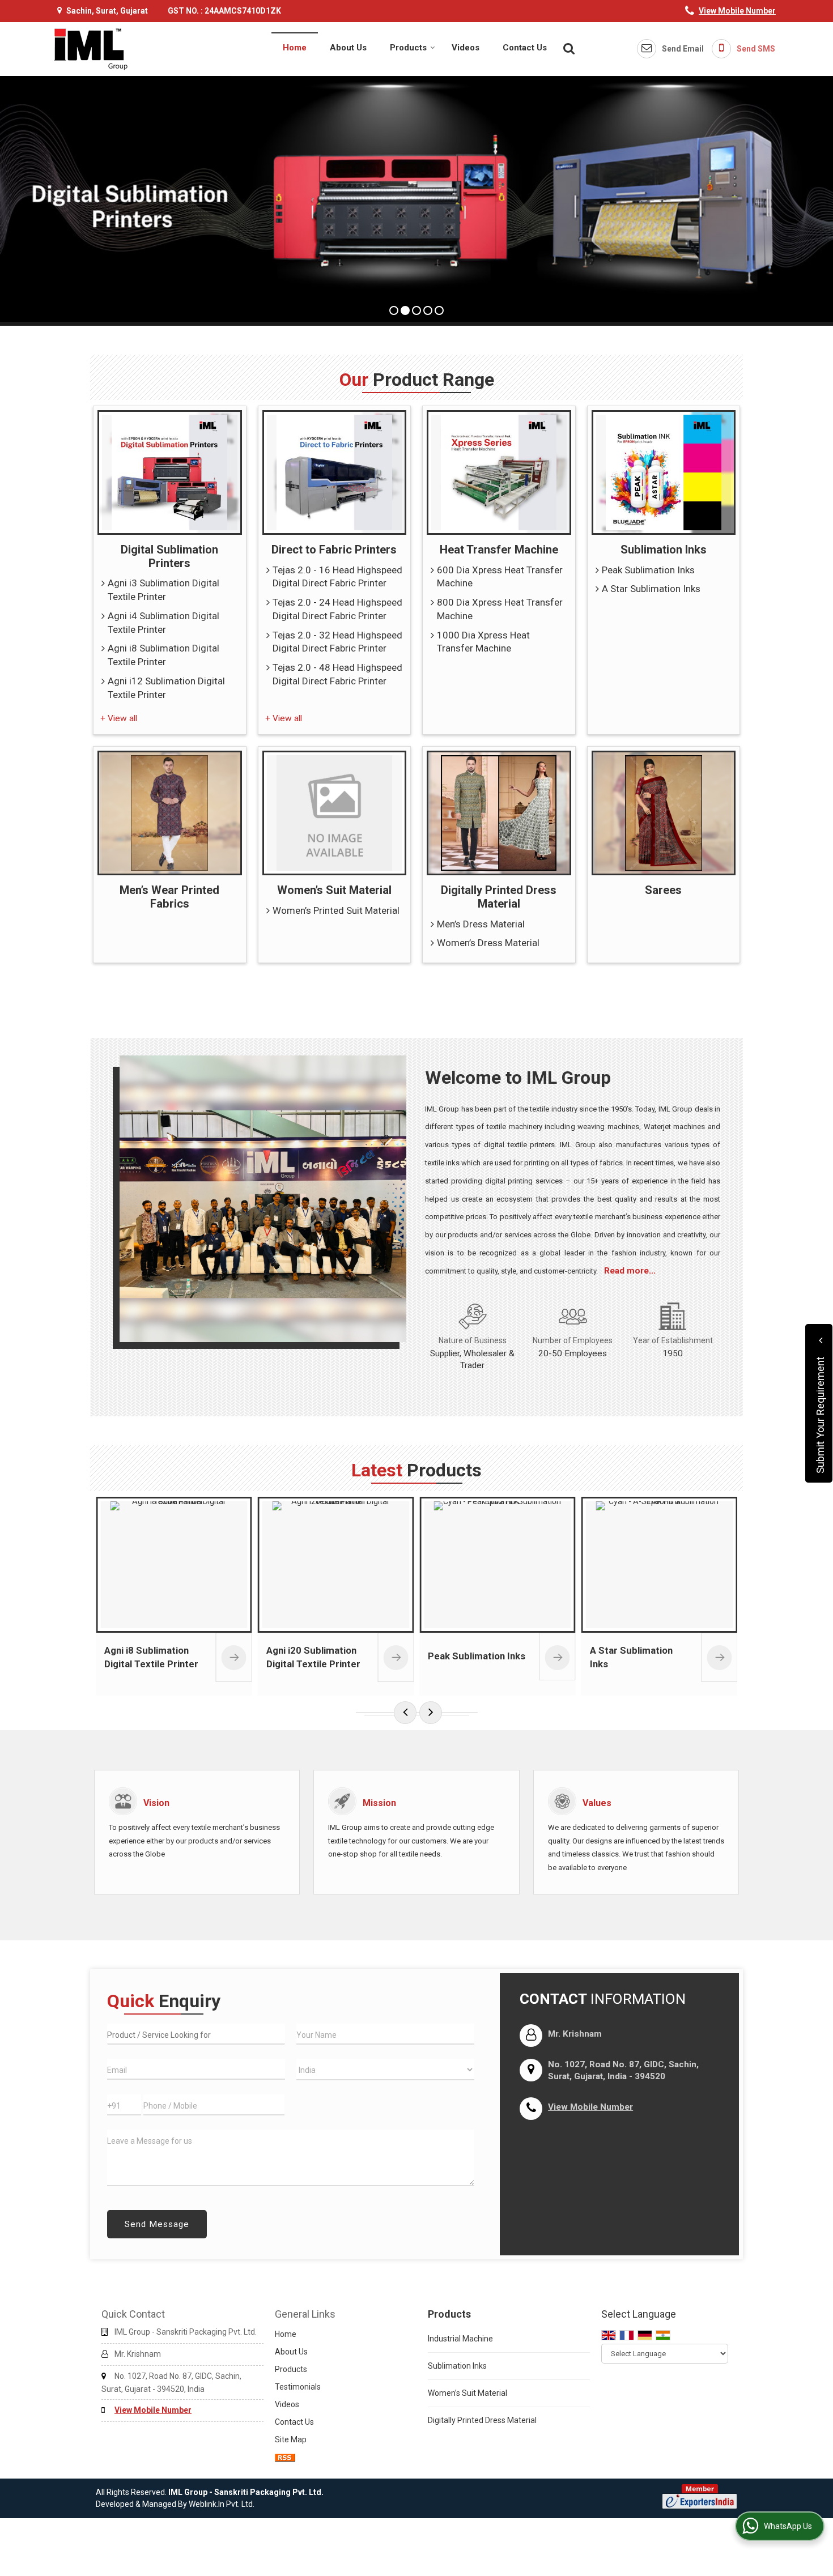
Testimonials (298, 2387)
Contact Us (525, 48)
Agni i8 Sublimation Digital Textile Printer (163, 655)
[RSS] (285, 2457)
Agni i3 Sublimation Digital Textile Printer (163, 590)
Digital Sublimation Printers (169, 556)
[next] (431, 1713)
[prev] (405, 1713)
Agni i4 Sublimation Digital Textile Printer (163, 623)
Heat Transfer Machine (499, 550)
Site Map (291, 2439)
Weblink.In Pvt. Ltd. (222, 2504)
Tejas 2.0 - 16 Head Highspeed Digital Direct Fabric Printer (337, 577)
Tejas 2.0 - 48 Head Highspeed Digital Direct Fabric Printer (337, 674)
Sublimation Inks (664, 550)
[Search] (568, 48)
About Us (348, 48)
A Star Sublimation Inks (651, 589)
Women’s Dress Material (488, 943)
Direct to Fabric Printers (334, 550)
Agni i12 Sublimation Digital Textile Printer (166, 688)
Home (295, 48)
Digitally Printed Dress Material (499, 897)
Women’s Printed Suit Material (336, 910)
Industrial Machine (460, 2339)
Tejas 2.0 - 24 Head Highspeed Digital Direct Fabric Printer (337, 609)
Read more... (630, 1271)
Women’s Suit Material (334, 890)
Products (408, 48)
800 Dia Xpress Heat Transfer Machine (500, 609)
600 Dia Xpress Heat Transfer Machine (500, 577)
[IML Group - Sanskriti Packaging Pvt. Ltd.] (91, 49)
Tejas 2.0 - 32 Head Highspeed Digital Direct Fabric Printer (337, 642)
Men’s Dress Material (481, 924)
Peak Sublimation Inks (648, 570)
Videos (466, 48)
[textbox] (196, 2034)
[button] (737, 11)
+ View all (119, 718)
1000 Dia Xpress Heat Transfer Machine (483, 642)
